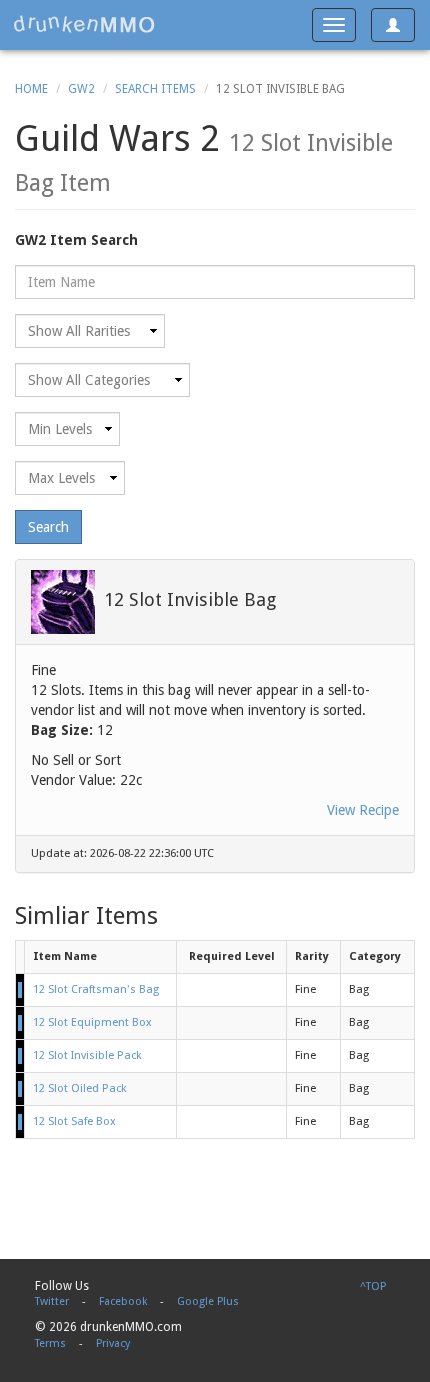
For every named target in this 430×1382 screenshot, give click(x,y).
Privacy (113, 1343)
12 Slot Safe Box (74, 1121)
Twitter (52, 1301)
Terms (50, 1343)
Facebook (123, 1301)
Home (31, 89)
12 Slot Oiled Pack (80, 1088)
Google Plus (208, 1301)
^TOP (373, 1286)
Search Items (155, 89)
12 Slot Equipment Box (92, 1022)
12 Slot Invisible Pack (87, 1055)
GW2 (81, 89)
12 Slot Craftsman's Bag (96, 989)
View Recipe (363, 810)
